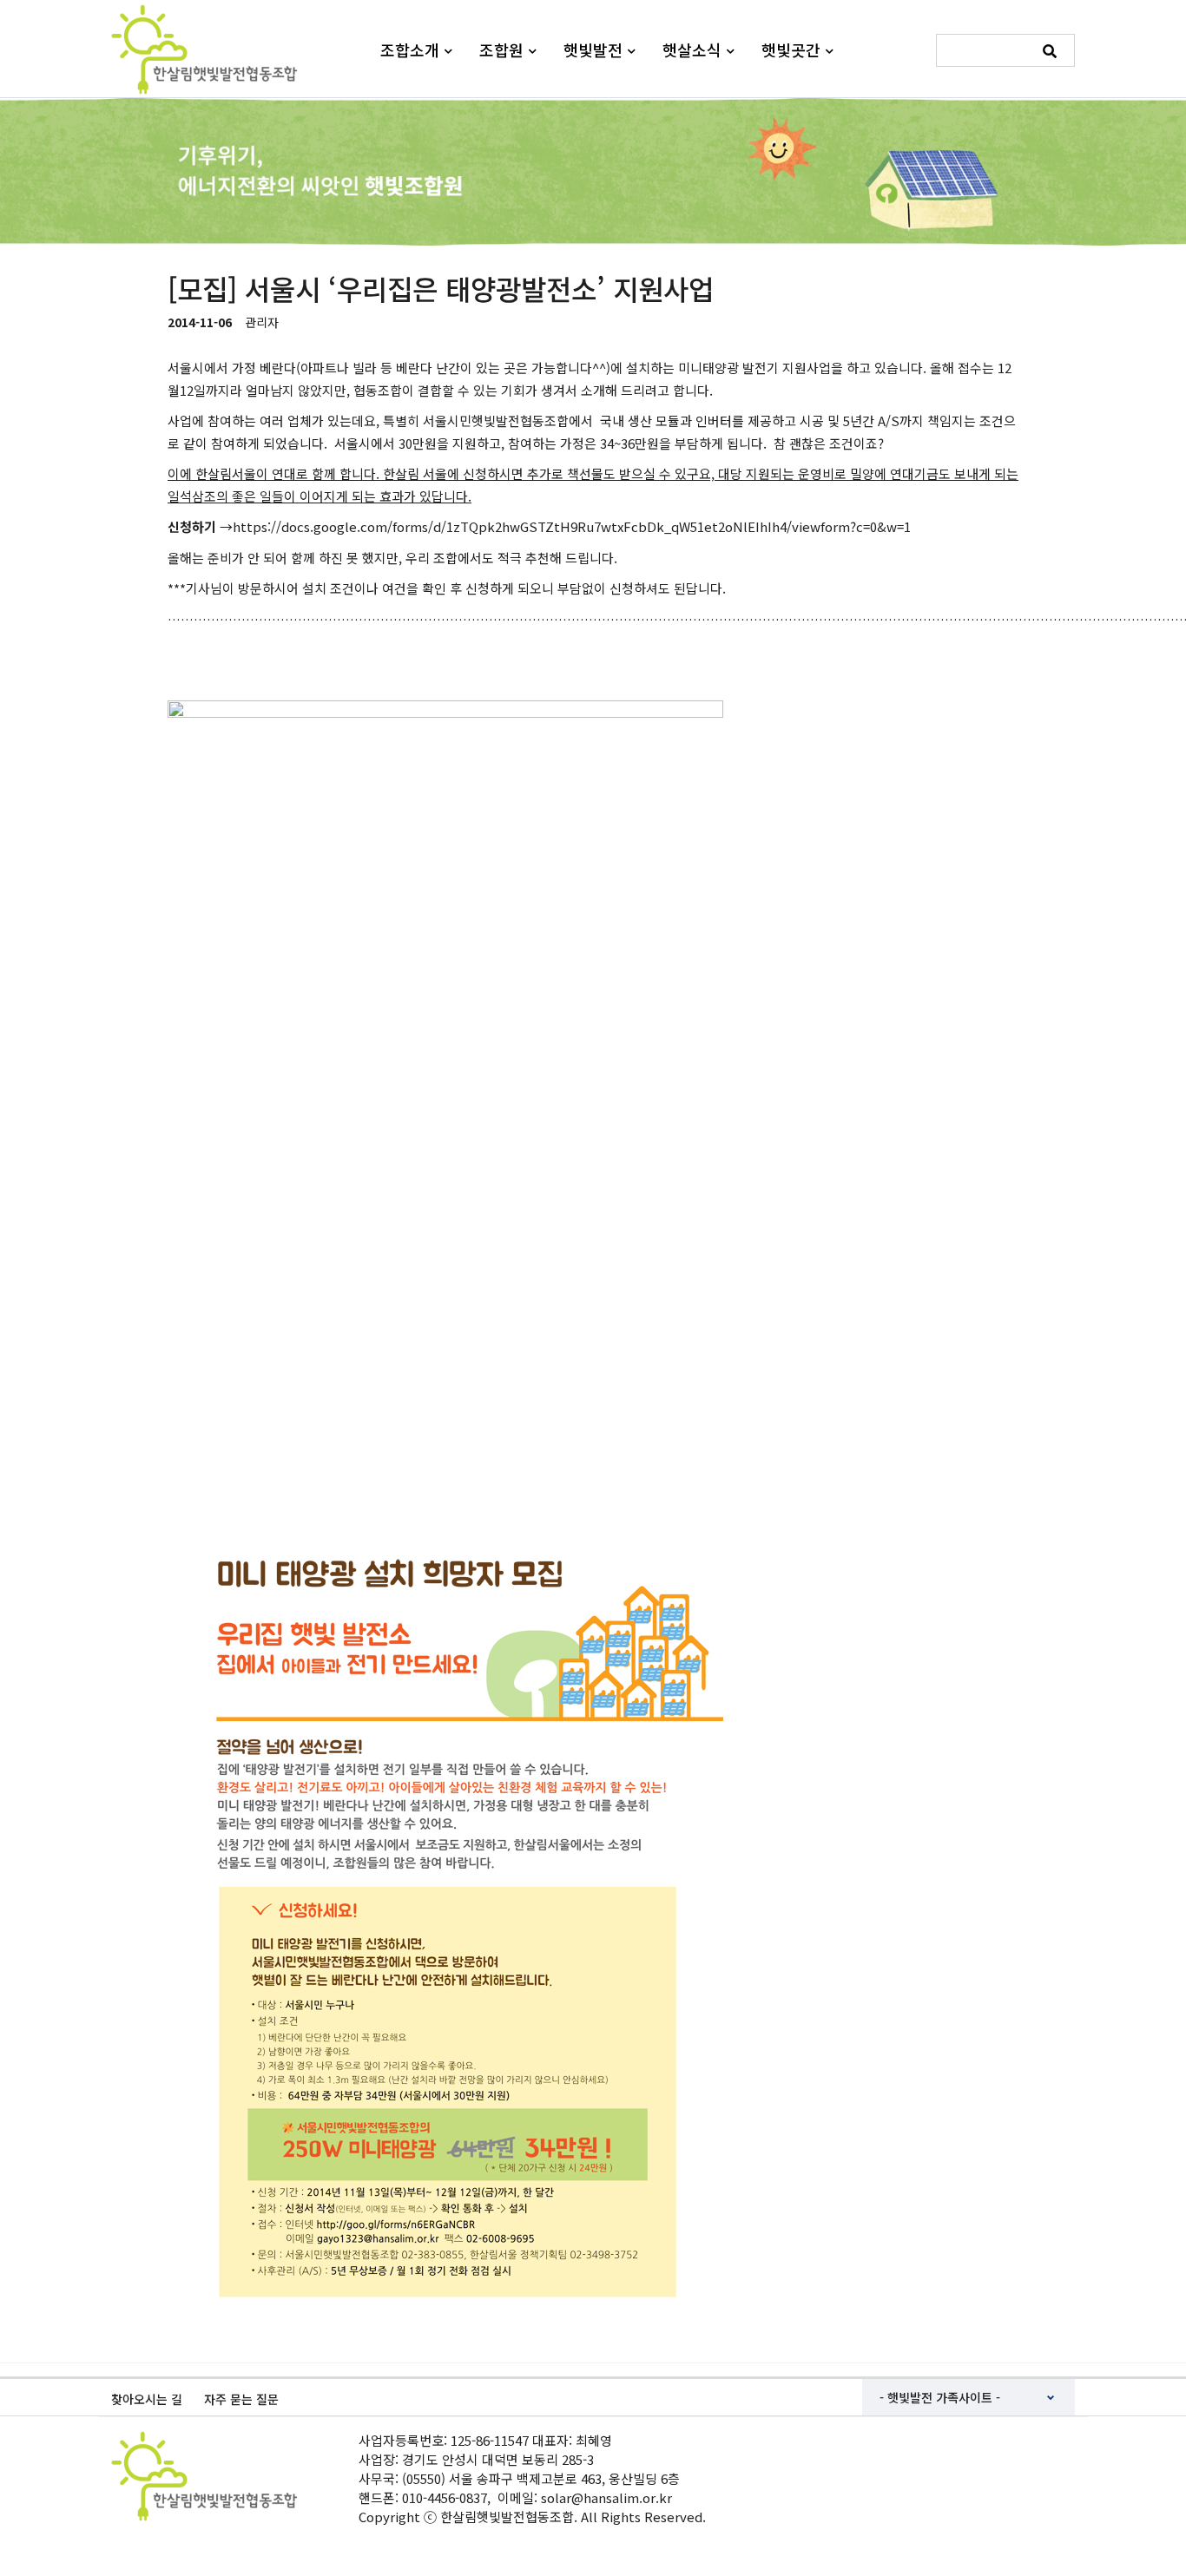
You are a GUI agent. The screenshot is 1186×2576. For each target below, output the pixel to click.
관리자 (262, 322)
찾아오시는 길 (147, 2399)
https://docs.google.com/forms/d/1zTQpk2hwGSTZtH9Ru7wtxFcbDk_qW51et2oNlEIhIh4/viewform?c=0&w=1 (572, 526)
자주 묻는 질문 (241, 2399)
